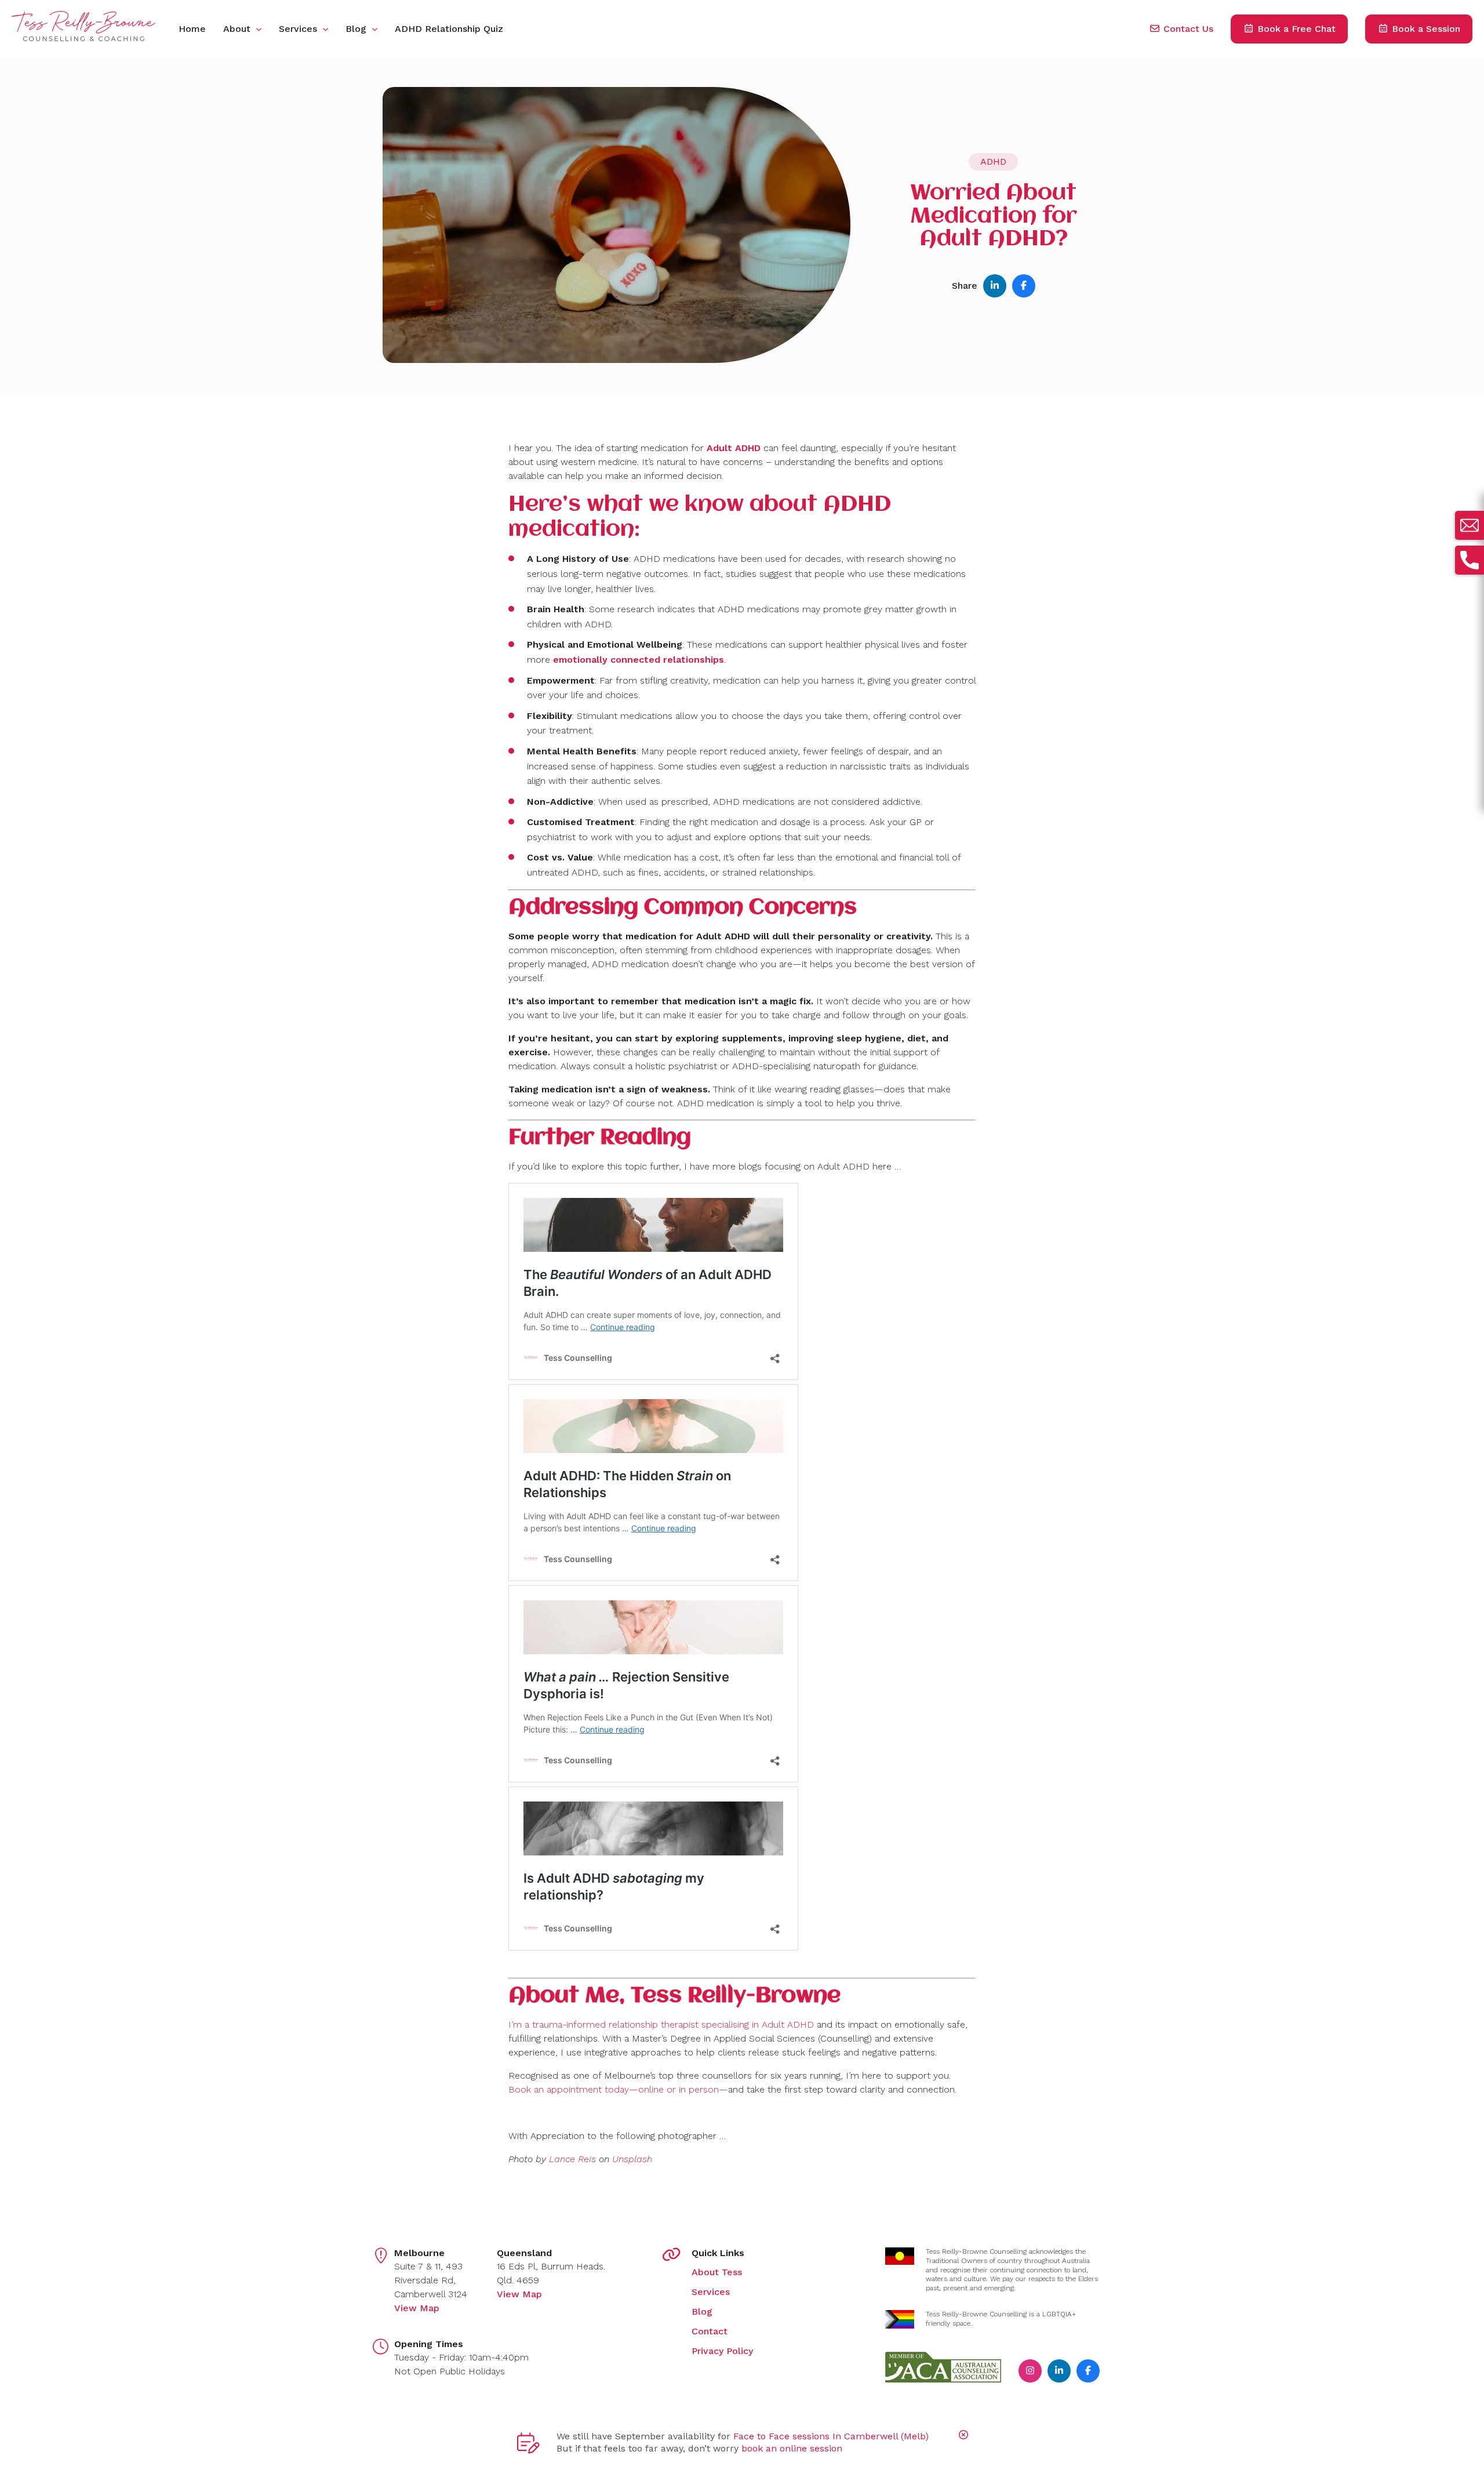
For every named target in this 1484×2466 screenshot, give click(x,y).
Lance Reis (572, 2159)
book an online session (792, 2448)
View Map (417, 2308)
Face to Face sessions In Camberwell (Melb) (831, 2436)
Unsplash (632, 2159)
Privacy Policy (722, 2351)
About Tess (717, 2272)
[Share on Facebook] (1023, 285)
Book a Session (1425, 29)
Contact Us (1187, 29)
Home (192, 29)
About (238, 29)
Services (299, 29)
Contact (710, 2331)
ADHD (993, 161)
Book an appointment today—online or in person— (618, 2089)
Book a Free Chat (1295, 29)
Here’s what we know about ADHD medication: (700, 517)
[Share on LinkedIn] (994, 285)
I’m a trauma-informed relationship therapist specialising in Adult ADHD (661, 2024)
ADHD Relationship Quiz (449, 29)
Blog (357, 29)
